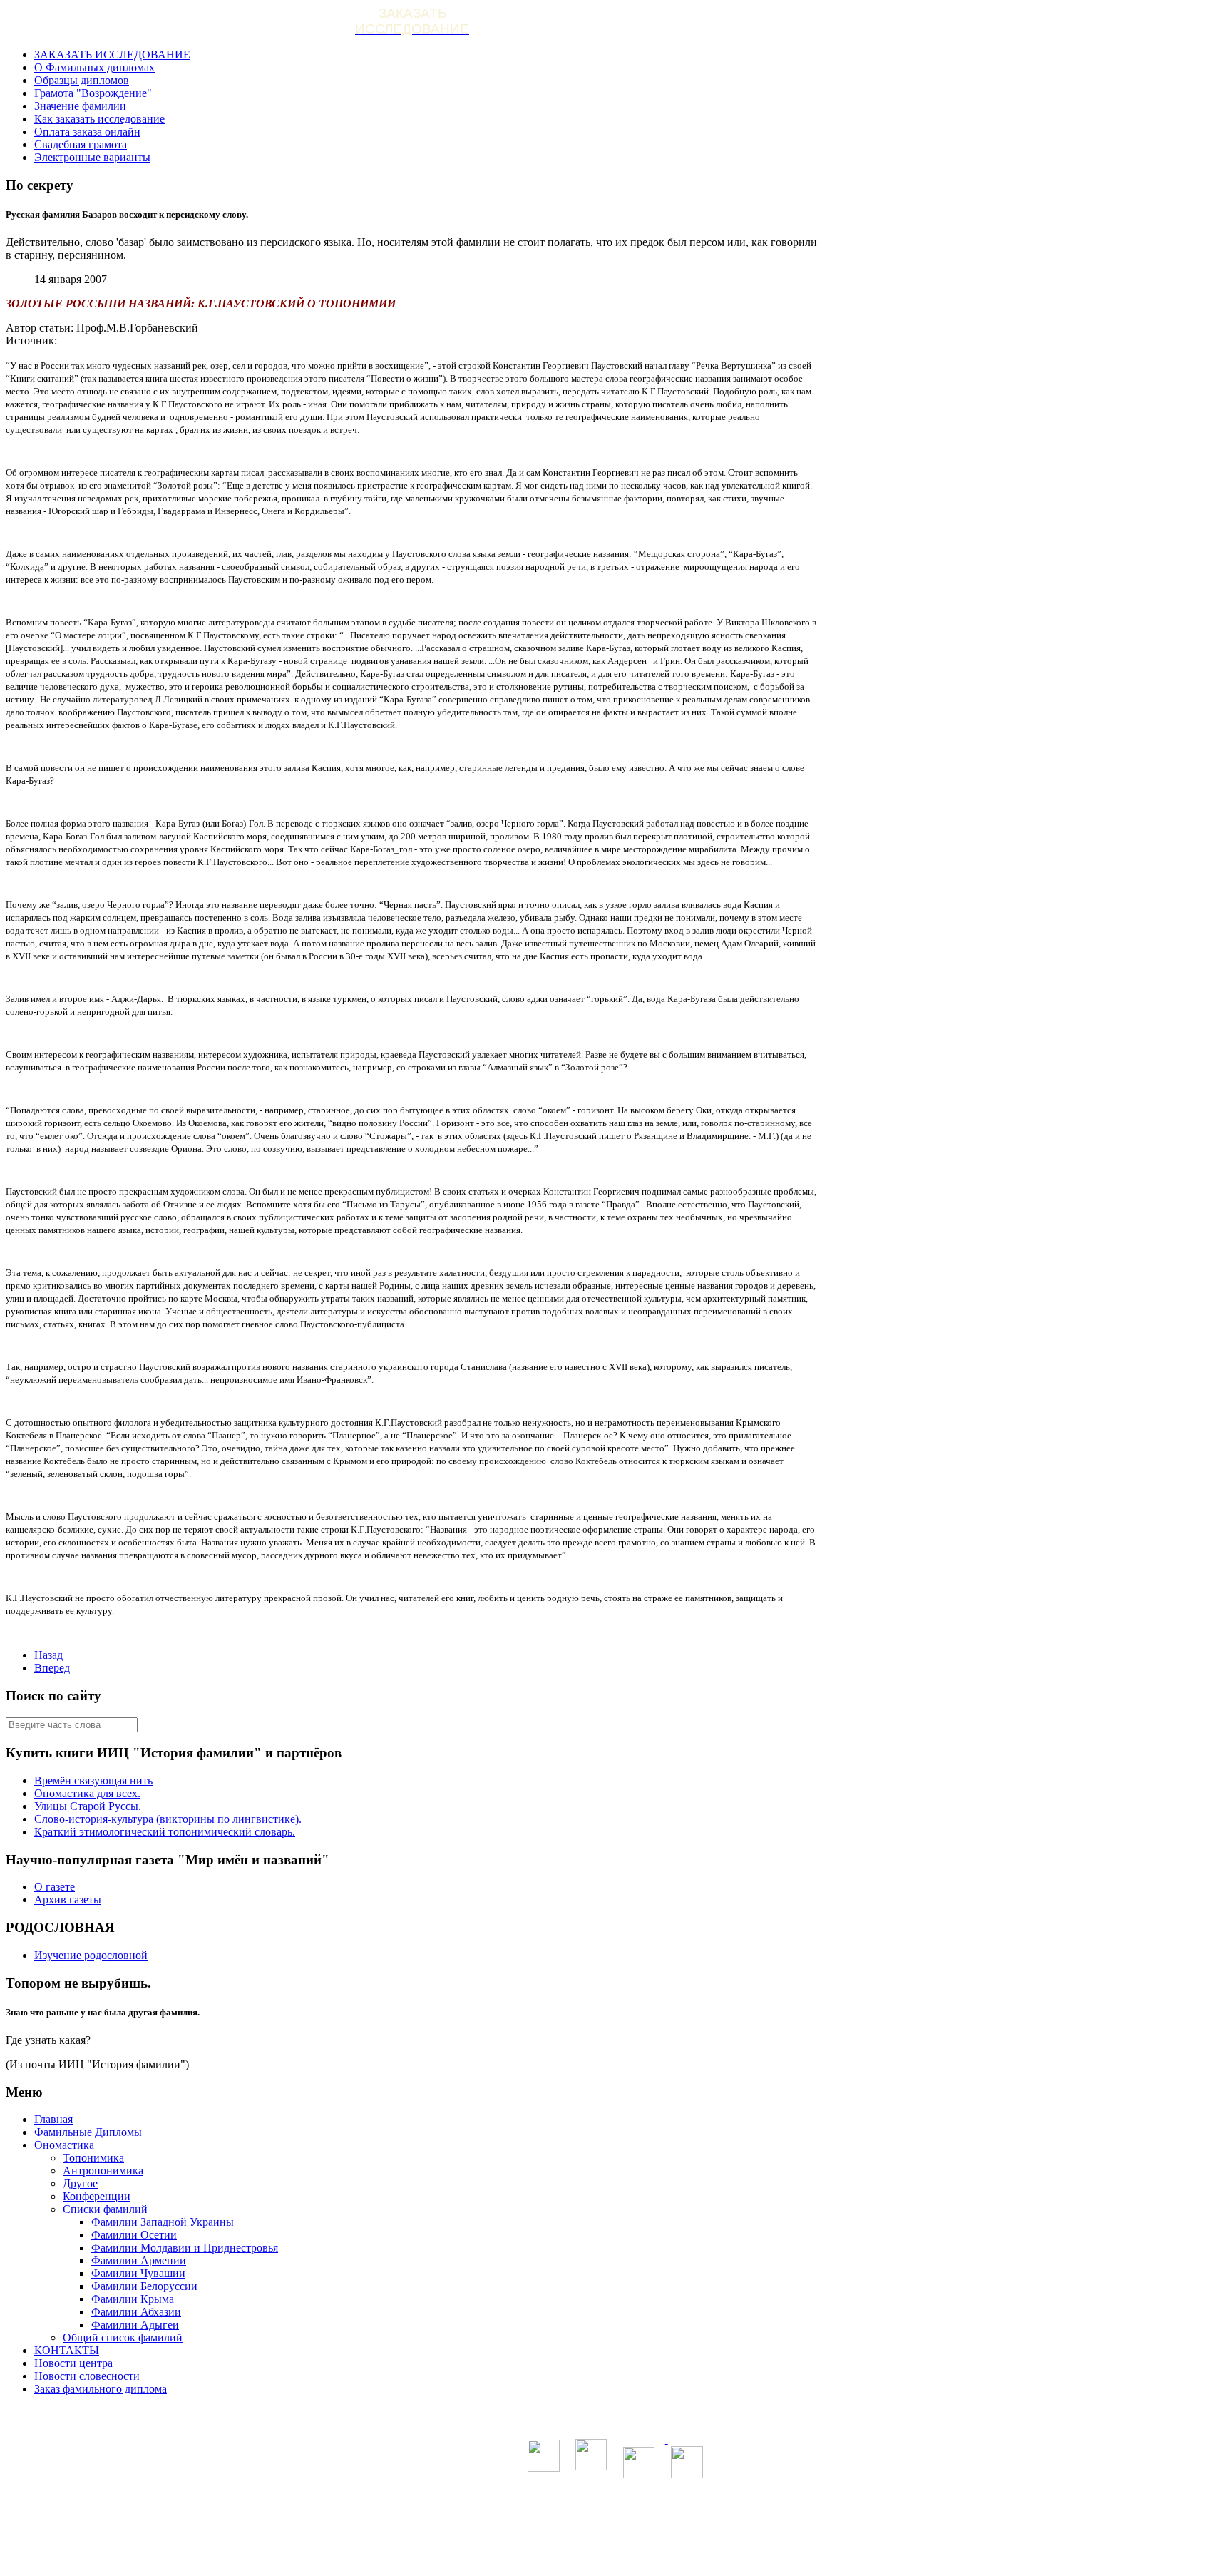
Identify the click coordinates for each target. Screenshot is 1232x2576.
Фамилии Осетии (134, 2235)
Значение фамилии (80, 106)
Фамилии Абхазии (136, 2312)
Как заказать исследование (99, 119)
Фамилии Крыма (133, 2299)
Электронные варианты (92, 157)
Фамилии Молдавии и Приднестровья (185, 2248)
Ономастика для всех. (87, 1793)
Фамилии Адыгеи (135, 2325)
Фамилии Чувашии (138, 2273)
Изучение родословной (91, 1955)
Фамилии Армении (139, 2260)
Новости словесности (87, 2376)
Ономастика (64, 2145)
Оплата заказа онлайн (87, 132)
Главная (53, 2119)
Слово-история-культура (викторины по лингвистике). (168, 1819)
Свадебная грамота (81, 144)
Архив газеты (68, 1900)
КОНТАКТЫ (67, 2350)
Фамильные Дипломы (88, 2132)
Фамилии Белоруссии (144, 2286)
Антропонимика (103, 2171)
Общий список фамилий (123, 2337)
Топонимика (93, 2158)
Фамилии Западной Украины (163, 2222)
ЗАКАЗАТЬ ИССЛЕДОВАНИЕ (112, 55)
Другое (80, 2183)
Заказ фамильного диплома (101, 2389)
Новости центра (73, 2363)
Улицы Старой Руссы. (88, 1806)
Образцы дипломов (82, 80)
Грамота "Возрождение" (93, 93)
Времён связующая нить (93, 1780)
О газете (55, 1887)
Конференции (97, 2196)
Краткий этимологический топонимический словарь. (165, 1832)
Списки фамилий (105, 2209)
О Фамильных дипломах (94, 67)
